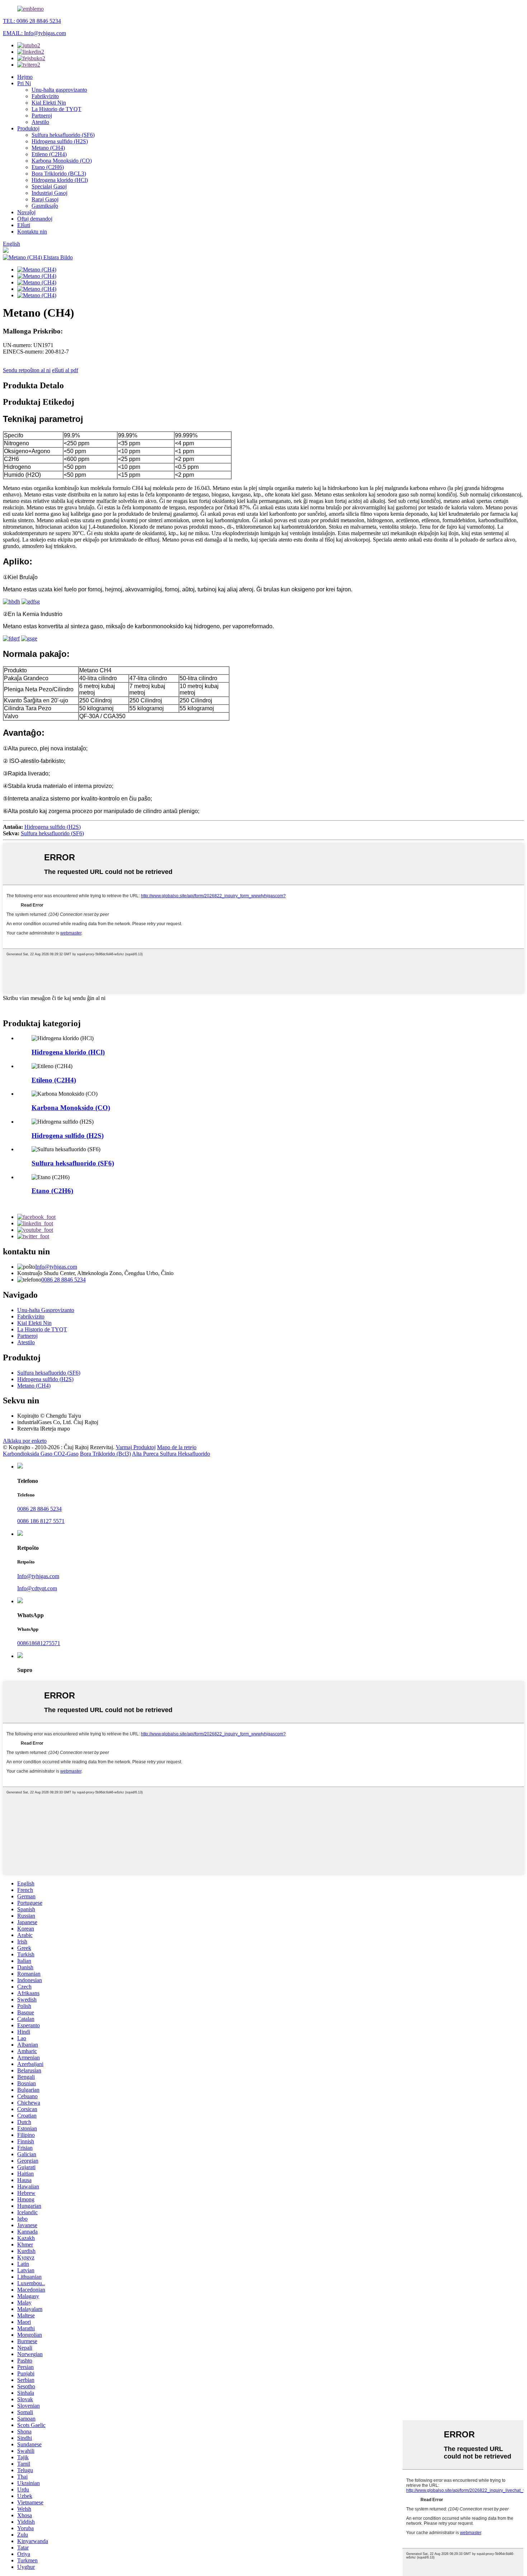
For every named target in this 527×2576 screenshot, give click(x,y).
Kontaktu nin (32, 232)
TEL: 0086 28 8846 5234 (32, 21)
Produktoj (28, 128)
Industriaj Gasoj (49, 193)
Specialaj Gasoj (49, 186)
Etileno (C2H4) (49, 154)
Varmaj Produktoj (136, 1447)
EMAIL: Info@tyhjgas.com (34, 33)
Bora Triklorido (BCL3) (59, 174)
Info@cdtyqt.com (37, 1588)
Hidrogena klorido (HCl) (60, 180)
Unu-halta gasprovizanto (59, 90)
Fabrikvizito (45, 96)
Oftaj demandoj (35, 219)
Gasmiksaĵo (45, 206)
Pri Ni (24, 83)
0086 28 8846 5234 (63, 1280)
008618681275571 (39, 1643)
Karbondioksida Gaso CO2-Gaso (41, 1454)
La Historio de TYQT (56, 109)
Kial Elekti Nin (49, 103)
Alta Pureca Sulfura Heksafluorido (171, 1454)
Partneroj (42, 116)
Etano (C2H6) (48, 167)
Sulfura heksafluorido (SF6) (63, 135)
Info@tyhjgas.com (56, 1267)
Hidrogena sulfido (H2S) (60, 141)
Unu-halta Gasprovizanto (46, 1310)
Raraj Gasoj (45, 199)
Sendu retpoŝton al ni (27, 370)
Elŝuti (24, 225)
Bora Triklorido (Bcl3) (105, 1454)
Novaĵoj (26, 212)
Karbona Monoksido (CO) (62, 161)
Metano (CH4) (48, 148)
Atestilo (40, 122)
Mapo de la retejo (177, 1447)
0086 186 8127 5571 (41, 1521)
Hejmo (25, 77)
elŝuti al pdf (65, 370)
